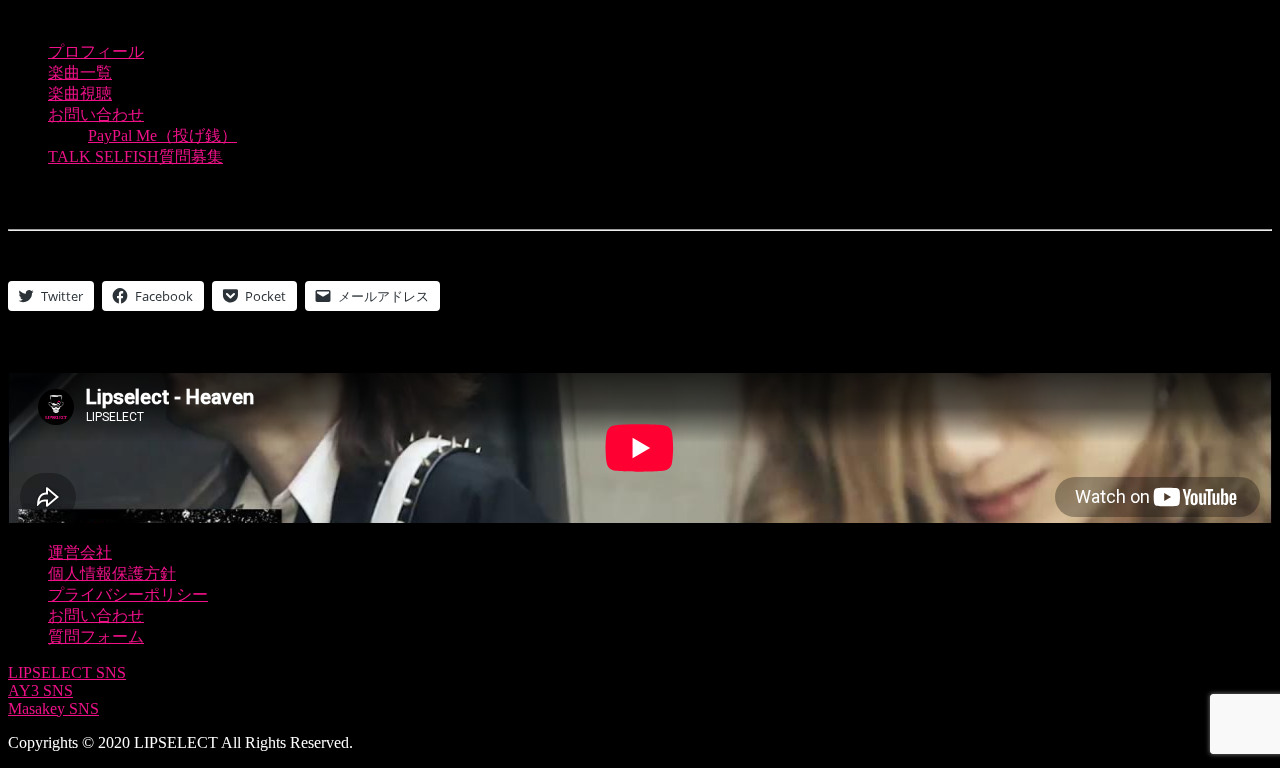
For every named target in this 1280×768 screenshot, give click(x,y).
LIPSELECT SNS (67, 672)
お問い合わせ (96, 114)
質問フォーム (96, 636)
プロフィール (96, 51)
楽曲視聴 (80, 93)
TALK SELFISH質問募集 (135, 156)
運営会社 (80, 552)
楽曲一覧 (80, 72)
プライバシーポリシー (128, 594)
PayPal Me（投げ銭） (162, 135)
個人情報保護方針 (112, 573)
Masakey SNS (53, 708)
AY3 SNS (40, 690)
